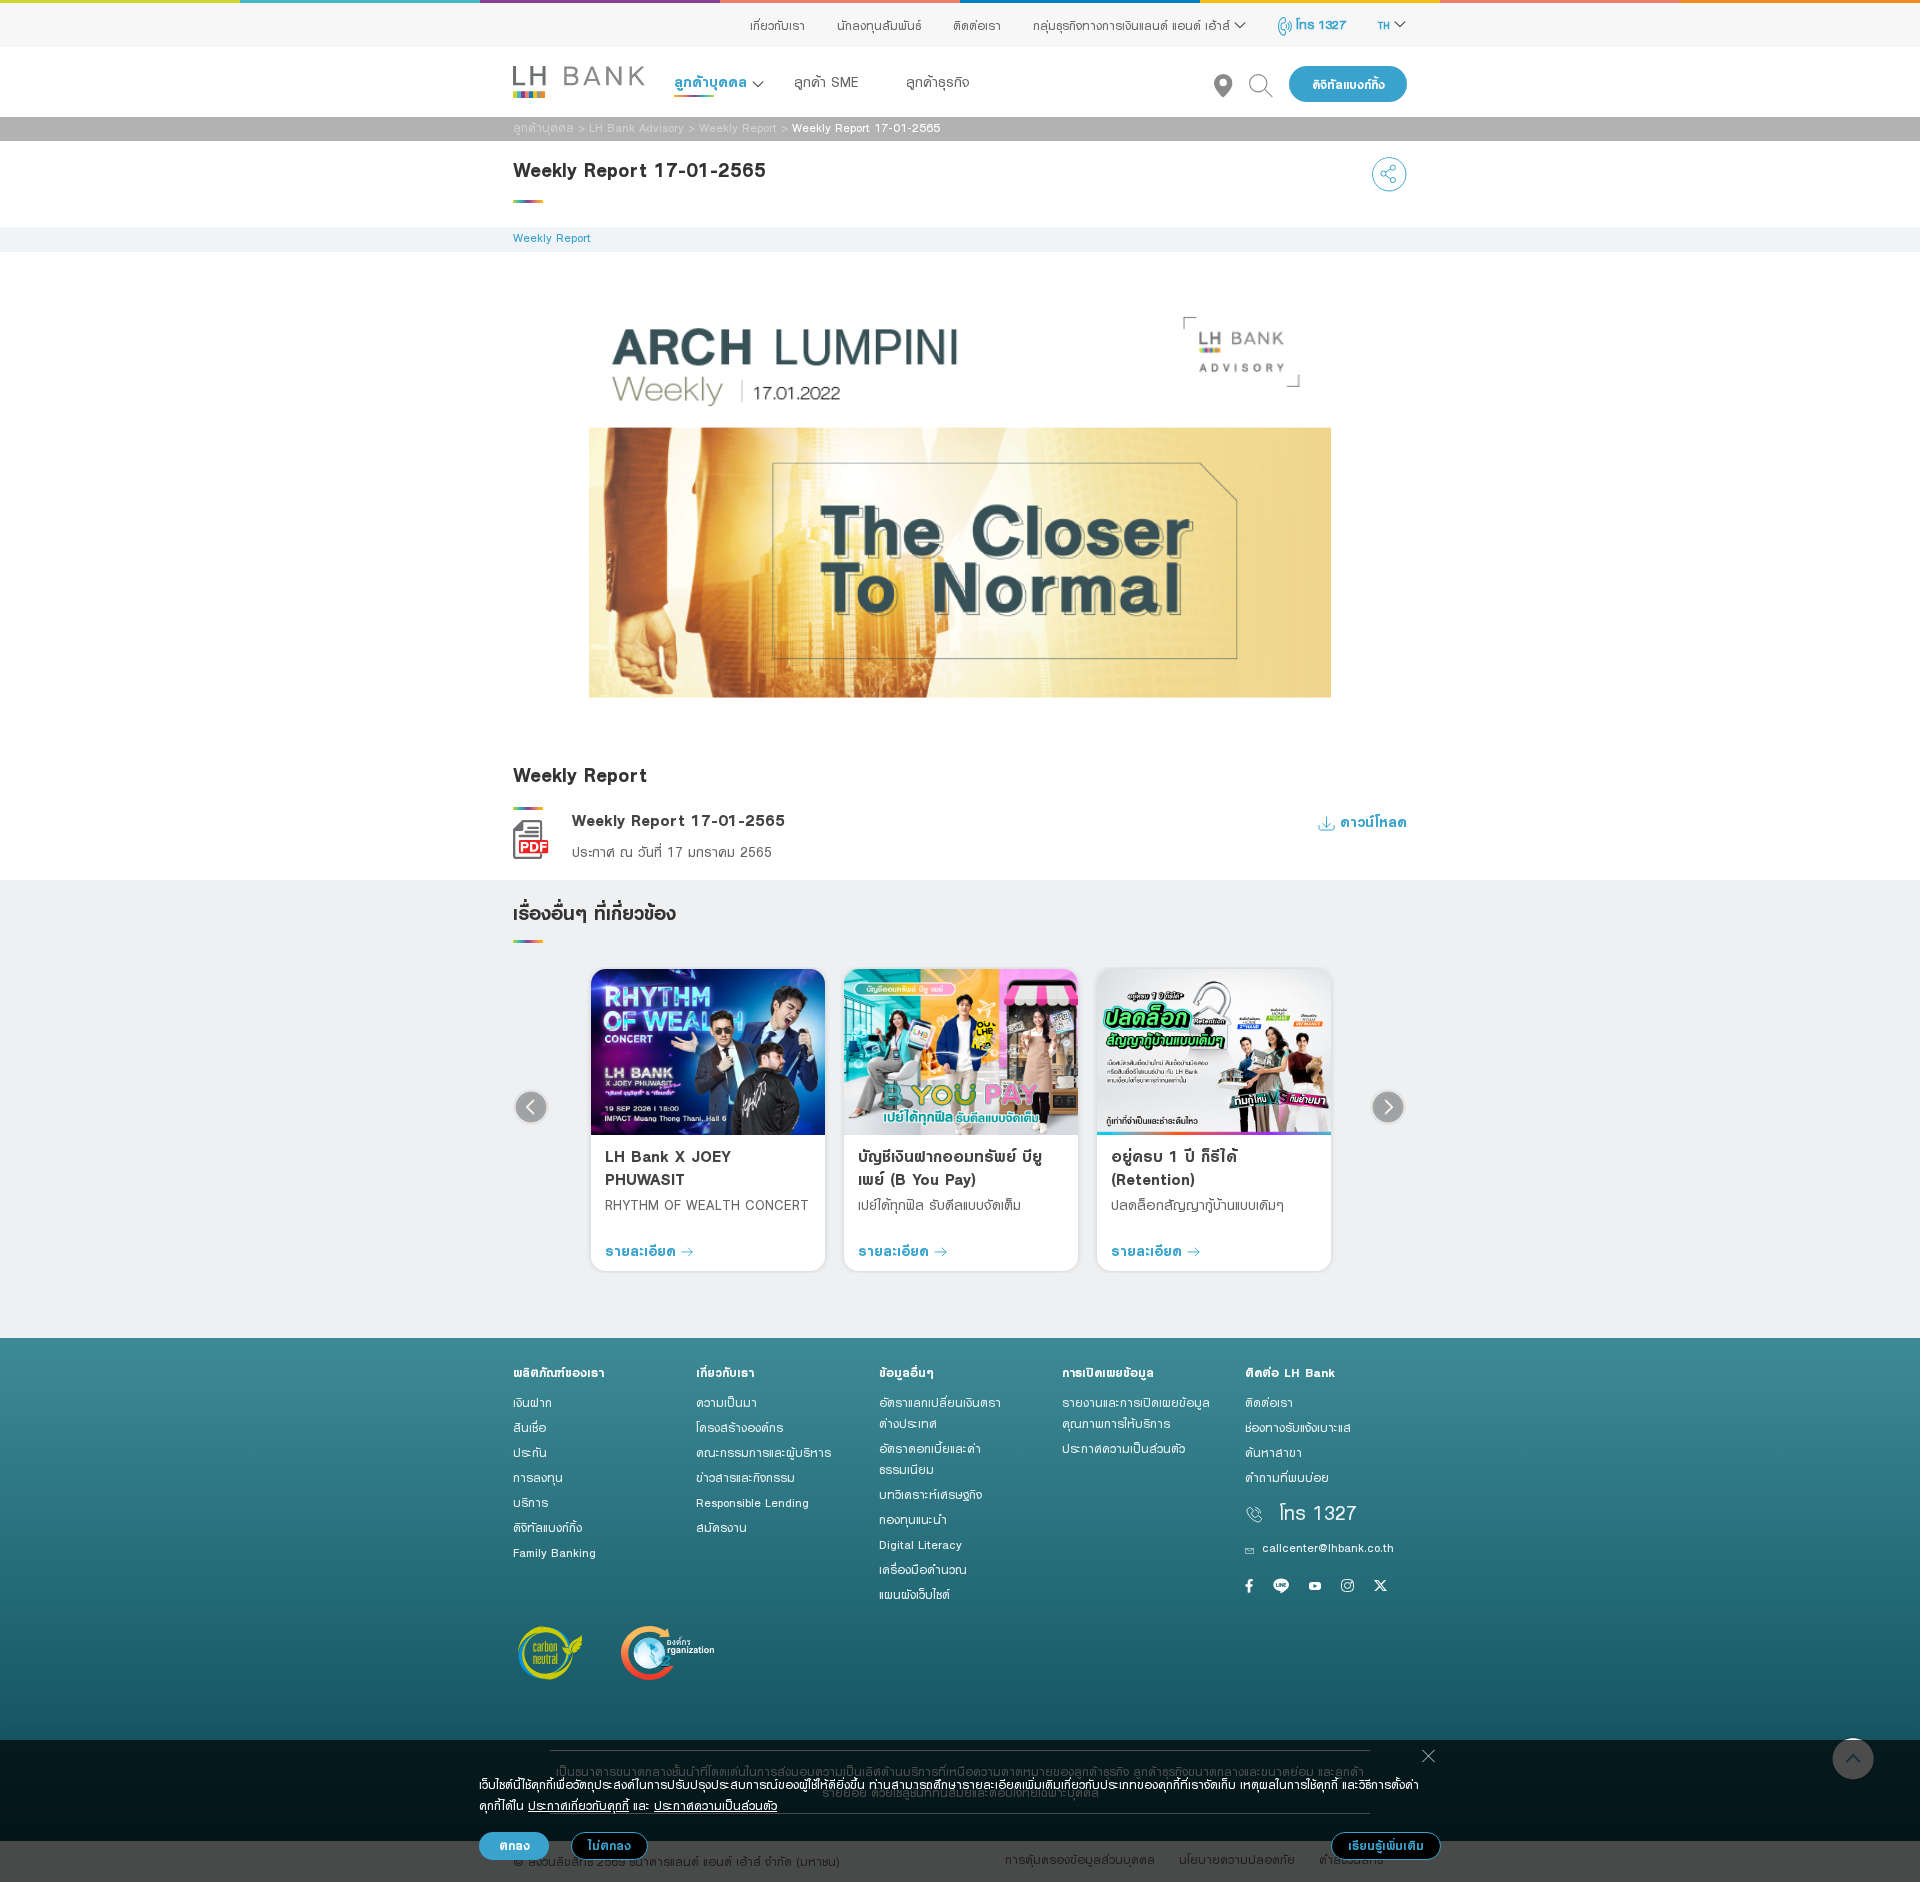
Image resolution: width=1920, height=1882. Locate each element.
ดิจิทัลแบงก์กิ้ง (1348, 84)
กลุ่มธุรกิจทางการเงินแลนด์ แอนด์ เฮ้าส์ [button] (1133, 25)
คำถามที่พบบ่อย (1287, 1477)
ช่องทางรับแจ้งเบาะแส (1298, 1427)
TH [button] (1386, 25)
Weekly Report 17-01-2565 (678, 820)
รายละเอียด (643, 1250)
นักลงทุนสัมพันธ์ (879, 25)
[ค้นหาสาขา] (1231, 84)
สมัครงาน (721, 1527)
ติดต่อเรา (977, 25)
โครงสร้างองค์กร (739, 1427)
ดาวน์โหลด (1371, 821)
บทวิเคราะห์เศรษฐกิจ (930, 1494)
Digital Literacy (920, 1544)
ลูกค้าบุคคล (713, 81)
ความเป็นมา (726, 1402)
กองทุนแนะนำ (913, 1519)
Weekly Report (738, 127)
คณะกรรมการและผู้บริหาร (763, 1452)
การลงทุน (538, 1477)
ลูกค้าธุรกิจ (938, 82)
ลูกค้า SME (829, 82)
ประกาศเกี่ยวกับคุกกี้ (578, 1805)
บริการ (530, 1502)
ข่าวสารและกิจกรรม (745, 1477)
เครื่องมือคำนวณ (923, 1569)
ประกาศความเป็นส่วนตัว (1123, 1448)
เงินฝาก (532, 1402)
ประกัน (530, 1452)
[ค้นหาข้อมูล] (1269, 84)
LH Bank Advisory (636, 127)
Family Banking (554, 1552)
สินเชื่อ (529, 1427)
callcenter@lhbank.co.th (1328, 1547)
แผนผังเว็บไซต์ (914, 1594)
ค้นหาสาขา (1273, 1452)
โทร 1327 (1319, 24)
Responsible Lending (752, 1502)
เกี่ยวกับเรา (777, 25)
